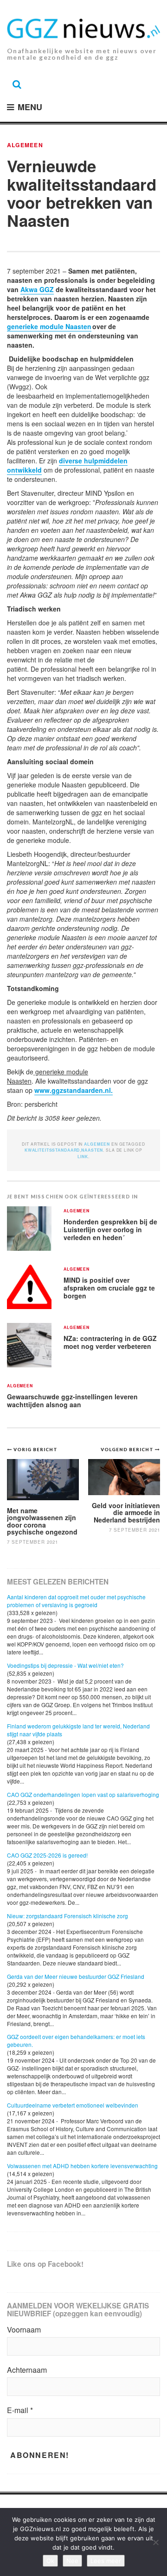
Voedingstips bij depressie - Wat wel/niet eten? (65, 1665)
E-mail (20, 2410)
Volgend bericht (128, 1449)
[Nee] (155, 2542)
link (83, 1157)
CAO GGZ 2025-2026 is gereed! (47, 1855)
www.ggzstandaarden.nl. (74, 1090)
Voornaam (24, 2330)
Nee (72, 2561)
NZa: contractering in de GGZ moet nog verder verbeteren (110, 1342)
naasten (92, 1150)
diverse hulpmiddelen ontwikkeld (67, 465)
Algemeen (25, 145)
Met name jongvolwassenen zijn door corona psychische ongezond (42, 1521)
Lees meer (106, 2561)
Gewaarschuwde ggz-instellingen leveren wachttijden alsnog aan (72, 1400)
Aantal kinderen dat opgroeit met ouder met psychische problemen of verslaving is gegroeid (76, 1601)
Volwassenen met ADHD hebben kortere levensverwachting (82, 2166)
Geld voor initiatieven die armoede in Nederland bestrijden (126, 1513)
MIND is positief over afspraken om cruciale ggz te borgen (109, 1288)
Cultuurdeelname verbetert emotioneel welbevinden (73, 2105)
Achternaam (27, 2370)
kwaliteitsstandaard (52, 1150)
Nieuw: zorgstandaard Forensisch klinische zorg (67, 1916)
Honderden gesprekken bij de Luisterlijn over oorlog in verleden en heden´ (110, 1229)
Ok (50, 2561)
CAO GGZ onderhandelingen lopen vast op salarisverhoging (83, 1794)
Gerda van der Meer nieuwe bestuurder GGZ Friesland (76, 1976)
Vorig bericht (35, 1449)
